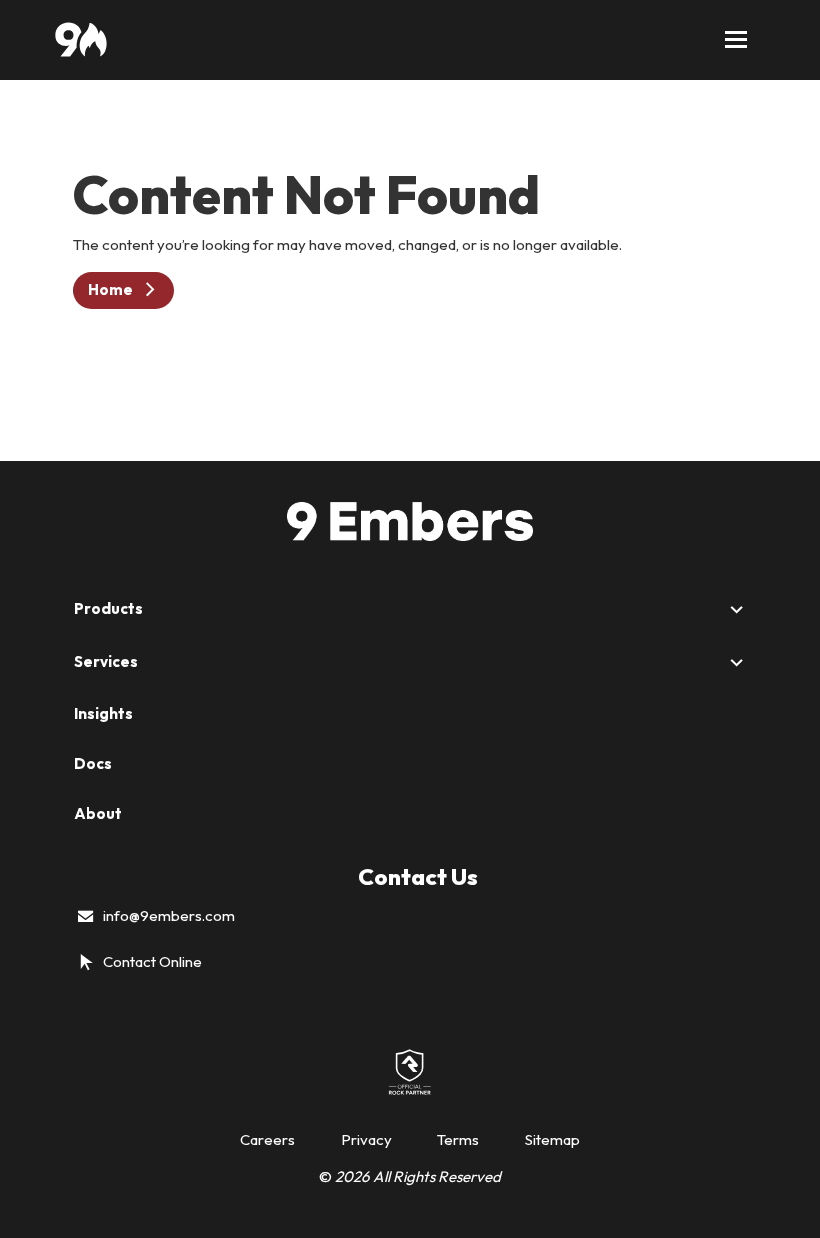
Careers (267, 1139)
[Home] (80, 40)
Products (108, 608)
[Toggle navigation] (735, 40)
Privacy (366, 1139)
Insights (103, 713)
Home (110, 289)
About (98, 813)
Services (106, 661)
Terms (458, 1139)
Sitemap (552, 1139)
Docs (93, 763)
